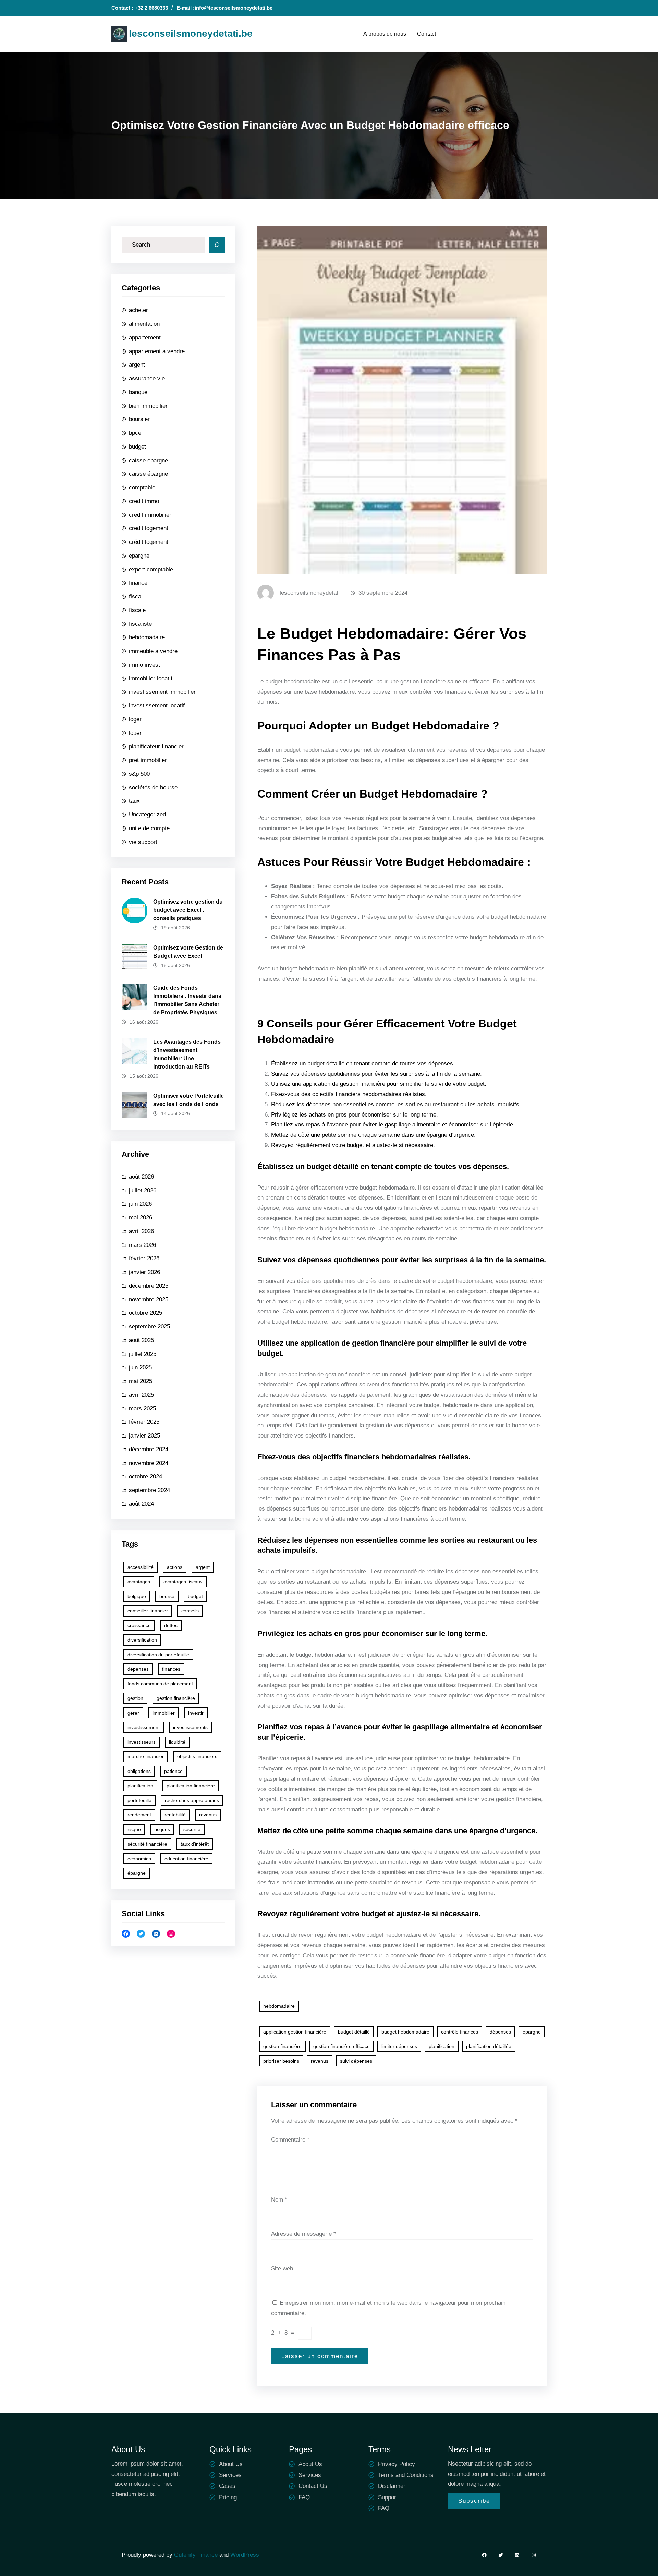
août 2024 (141, 1504)
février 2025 (144, 1422)
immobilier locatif (151, 678)
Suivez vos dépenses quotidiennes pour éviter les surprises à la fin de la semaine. (376, 1074)
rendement (139, 1815)
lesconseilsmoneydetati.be (191, 33)
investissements (190, 1727)
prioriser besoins (281, 2061)
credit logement (149, 528)
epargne (139, 556)
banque (138, 392)
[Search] (217, 245)
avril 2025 (141, 1395)
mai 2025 (141, 1381)
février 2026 (144, 1258)
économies (139, 1859)
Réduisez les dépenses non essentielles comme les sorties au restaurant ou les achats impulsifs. (396, 1104)
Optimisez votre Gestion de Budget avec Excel (188, 952)
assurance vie (147, 378)
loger (135, 719)
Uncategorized (147, 815)
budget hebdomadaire (405, 2032)
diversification (142, 1640)
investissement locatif (157, 706)
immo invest (144, 665)
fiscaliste (140, 624)
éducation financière (186, 1859)
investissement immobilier (162, 692)
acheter (138, 310)
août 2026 (141, 1177)
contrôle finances (460, 2032)
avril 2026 (141, 1231)
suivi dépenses (356, 2061)
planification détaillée (489, 2046)
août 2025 (141, 1340)
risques (162, 1829)
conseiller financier (148, 1611)
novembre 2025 (149, 1299)
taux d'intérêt (195, 1844)
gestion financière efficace (342, 2046)
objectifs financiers (197, 1756)
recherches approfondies (192, 1800)
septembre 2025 (149, 1327)
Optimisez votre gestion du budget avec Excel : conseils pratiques (188, 910)
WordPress (245, 2555)
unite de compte (149, 828)
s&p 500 (139, 774)
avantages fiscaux (183, 1582)
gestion (135, 1698)
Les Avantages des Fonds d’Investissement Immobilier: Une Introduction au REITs (187, 1054)
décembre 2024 (149, 1449)
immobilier (164, 1713)
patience (173, 1771)
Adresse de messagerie (303, 2234)
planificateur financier (156, 746)
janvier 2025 (144, 1436)
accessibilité (141, 1567)
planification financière (191, 1786)
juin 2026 (140, 1204)
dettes (171, 1625)
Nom (279, 2200)
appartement (145, 338)
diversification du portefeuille (158, 1655)
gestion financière (176, 1698)
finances (171, 1669)
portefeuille (139, 1800)
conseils (190, 1611)
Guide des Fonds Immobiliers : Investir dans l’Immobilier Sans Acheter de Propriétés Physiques (187, 1000)
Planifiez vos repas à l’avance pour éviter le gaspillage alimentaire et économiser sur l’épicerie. (393, 1125)
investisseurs (142, 1742)
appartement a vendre (157, 351)
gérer (133, 1713)
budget (137, 447)
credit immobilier (150, 515)
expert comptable (151, 569)
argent (137, 365)
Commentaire (290, 2140)
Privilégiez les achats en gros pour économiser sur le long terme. (355, 1115)
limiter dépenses (399, 2046)
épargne (137, 1873)
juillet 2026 (143, 1190)
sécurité (192, 1829)
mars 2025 (142, 1409)
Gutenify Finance (197, 2555)
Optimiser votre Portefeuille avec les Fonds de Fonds (188, 1100)
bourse (167, 1596)
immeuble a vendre (153, 651)
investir (196, 1713)
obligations (139, 1771)
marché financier (146, 1756)
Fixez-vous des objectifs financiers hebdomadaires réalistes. (349, 1094)
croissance (139, 1625)
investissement (144, 1727)
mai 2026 (141, 1218)
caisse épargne (148, 474)
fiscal (136, 597)
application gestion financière (295, 2032)
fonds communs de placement (160, 1684)
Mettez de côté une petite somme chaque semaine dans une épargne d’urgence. (373, 1135)
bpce (135, 433)
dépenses (138, 1669)
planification (140, 1786)
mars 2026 (142, 1245)
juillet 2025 (143, 1354)
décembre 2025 (149, 1286)
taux (134, 801)
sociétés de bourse (153, 788)
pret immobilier (148, 760)
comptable (142, 487)
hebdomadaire (147, 637)
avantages (139, 1582)
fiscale (137, 610)
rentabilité (175, 1815)
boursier (139, 419)
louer (135, 733)
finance (138, 583)
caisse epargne (148, 460)
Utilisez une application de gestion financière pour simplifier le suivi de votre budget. (379, 1084)
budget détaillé (354, 2032)
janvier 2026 (144, 1272)
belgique (137, 1596)
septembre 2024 (149, 1490)
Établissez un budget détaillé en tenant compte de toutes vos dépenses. (363, 1064)
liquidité (177, 1742)
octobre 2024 (145, 1476)
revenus (208, 1815)
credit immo (144, 501)
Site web (282, 2269)
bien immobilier (148, 406)
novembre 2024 (149, 1463)
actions (175, 1567)
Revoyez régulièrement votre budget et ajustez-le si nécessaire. (353, 1145)
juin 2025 (140, 1367)
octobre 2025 (145, 1313)
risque (134, 1829)
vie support (143, 842)
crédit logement (149, 542)
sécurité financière (147, 1844)
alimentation (144, 324)
